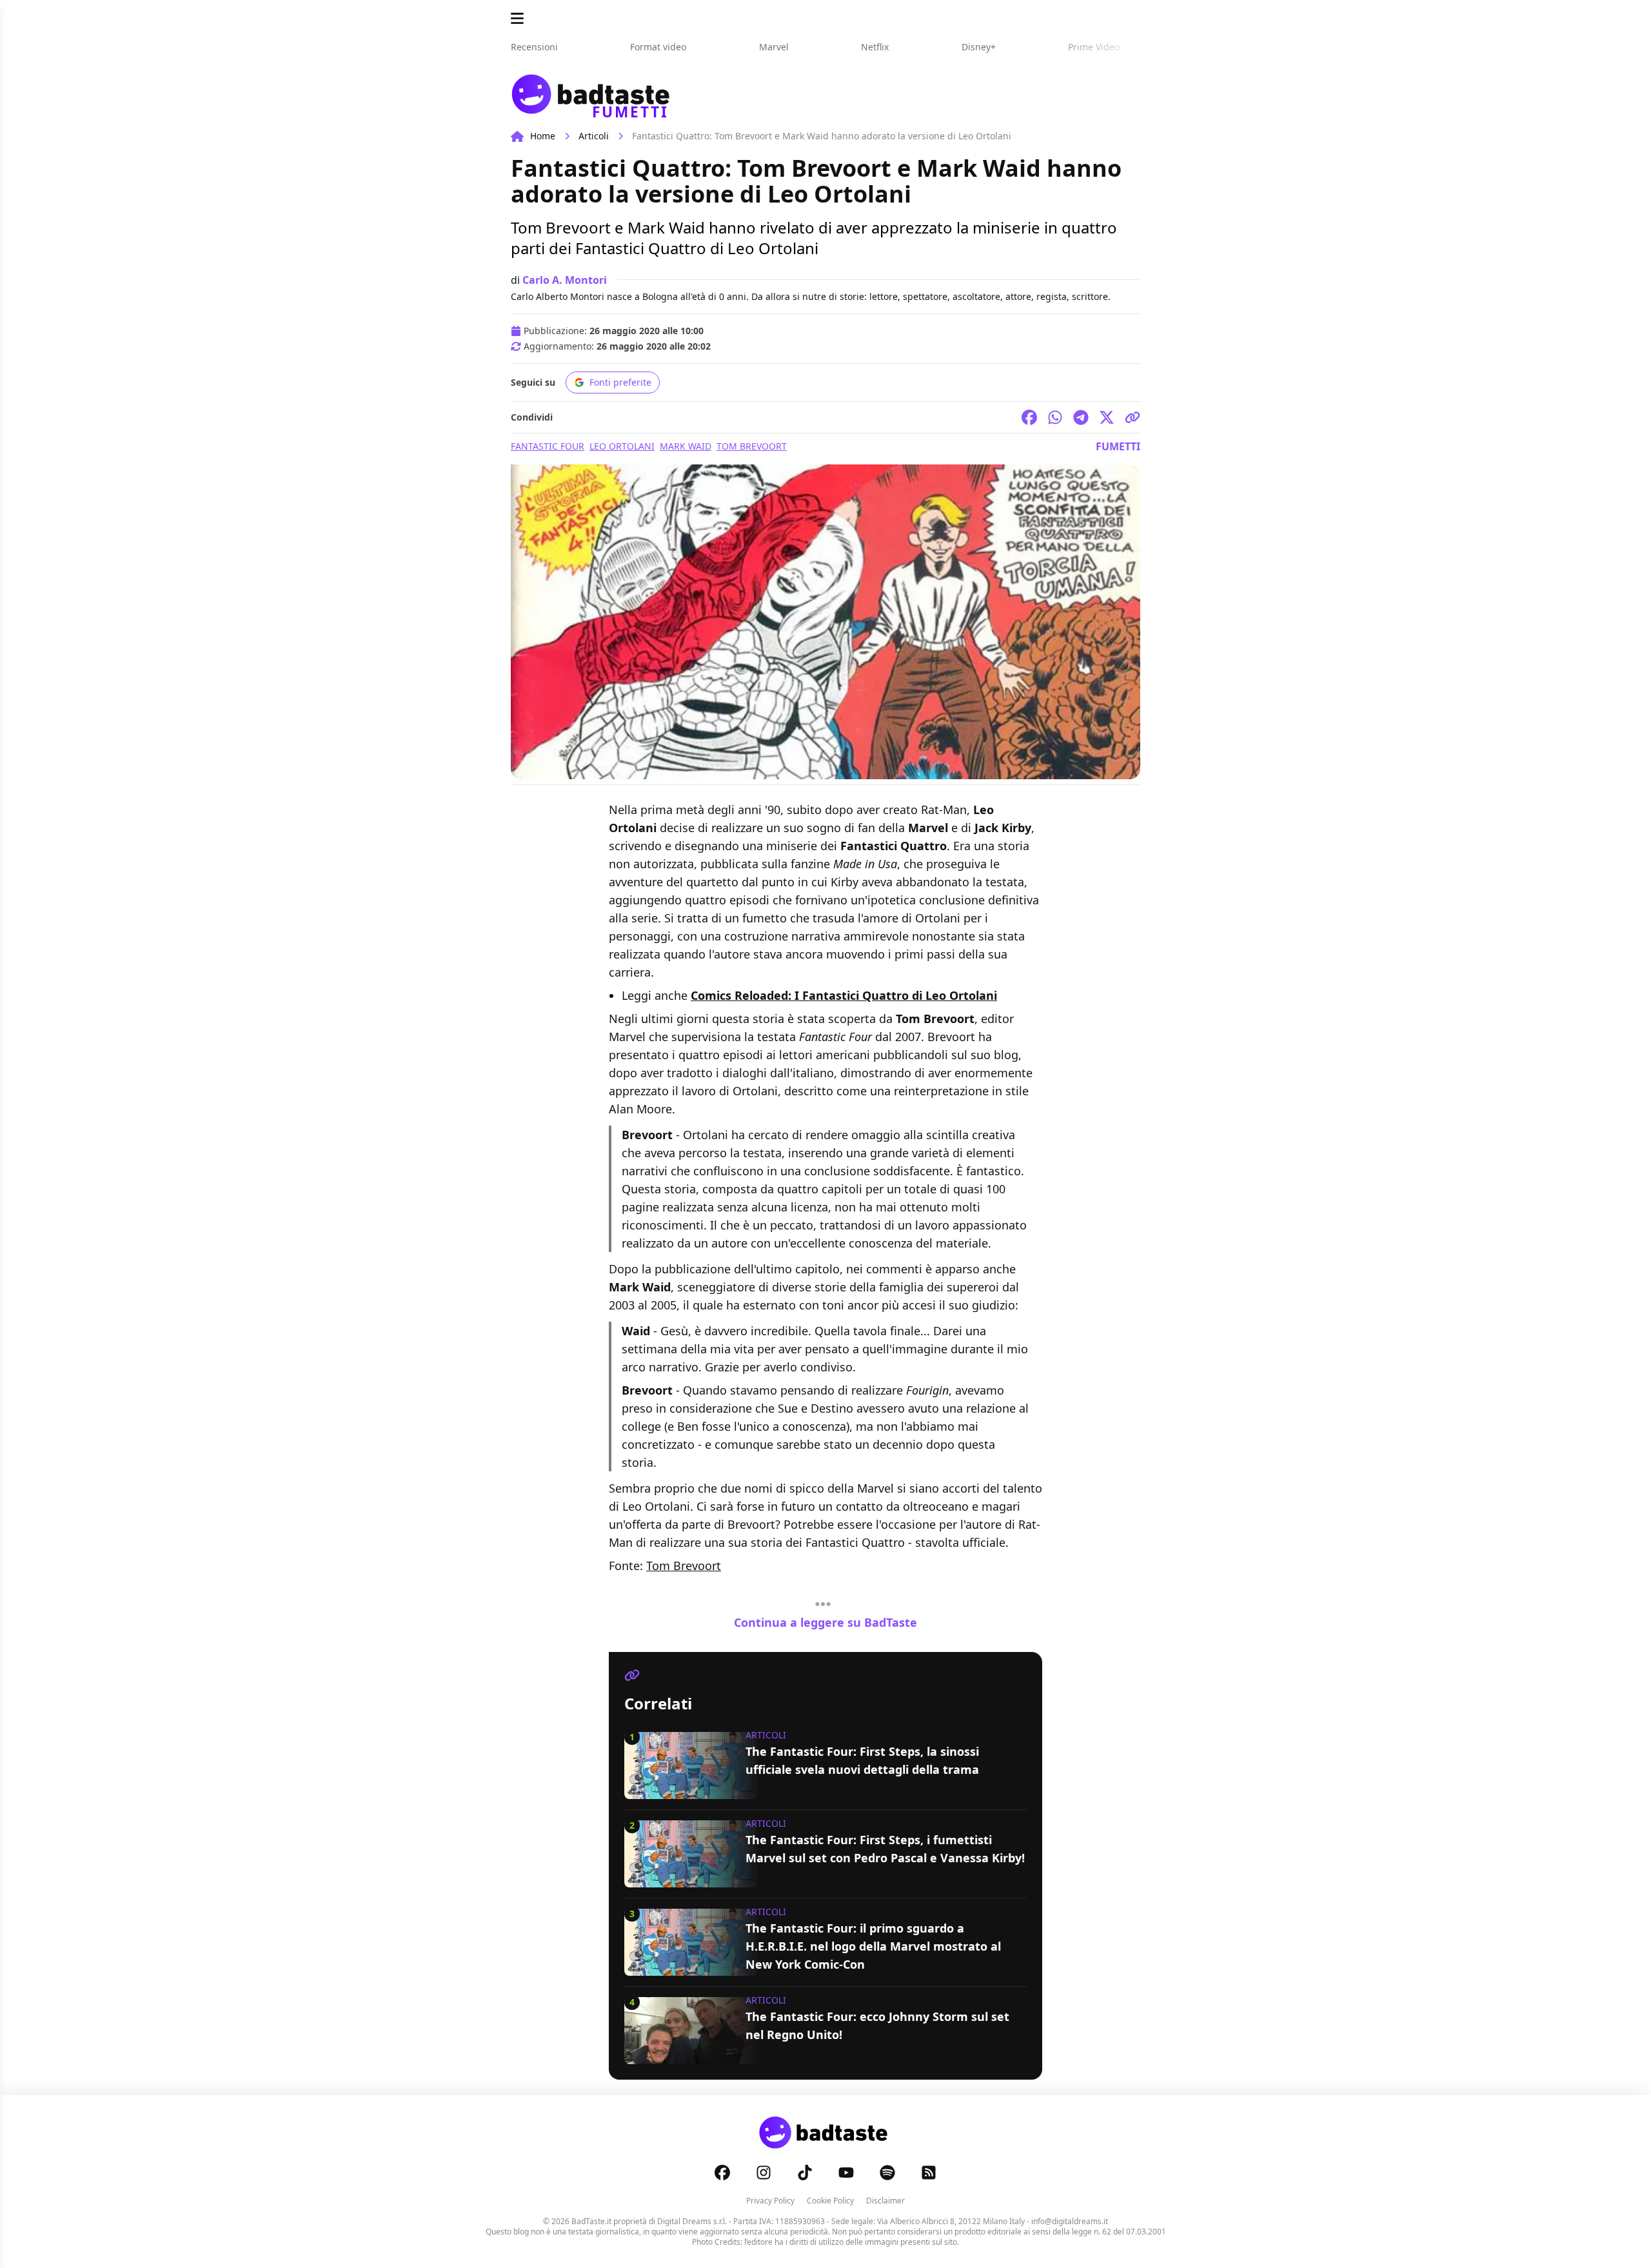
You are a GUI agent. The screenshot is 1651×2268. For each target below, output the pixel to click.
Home (543, 136)
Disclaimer (885, 2201)
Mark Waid (686, 446)
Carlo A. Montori (565, 280)
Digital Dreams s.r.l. (692, 2221)
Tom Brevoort (752, 446)
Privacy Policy (770, 2201)
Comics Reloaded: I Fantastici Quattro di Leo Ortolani (844, 995)
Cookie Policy (830, 2201)
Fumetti (1118, 446)
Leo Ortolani (622, 446)
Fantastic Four (548, 446)
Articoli (594, 136)
